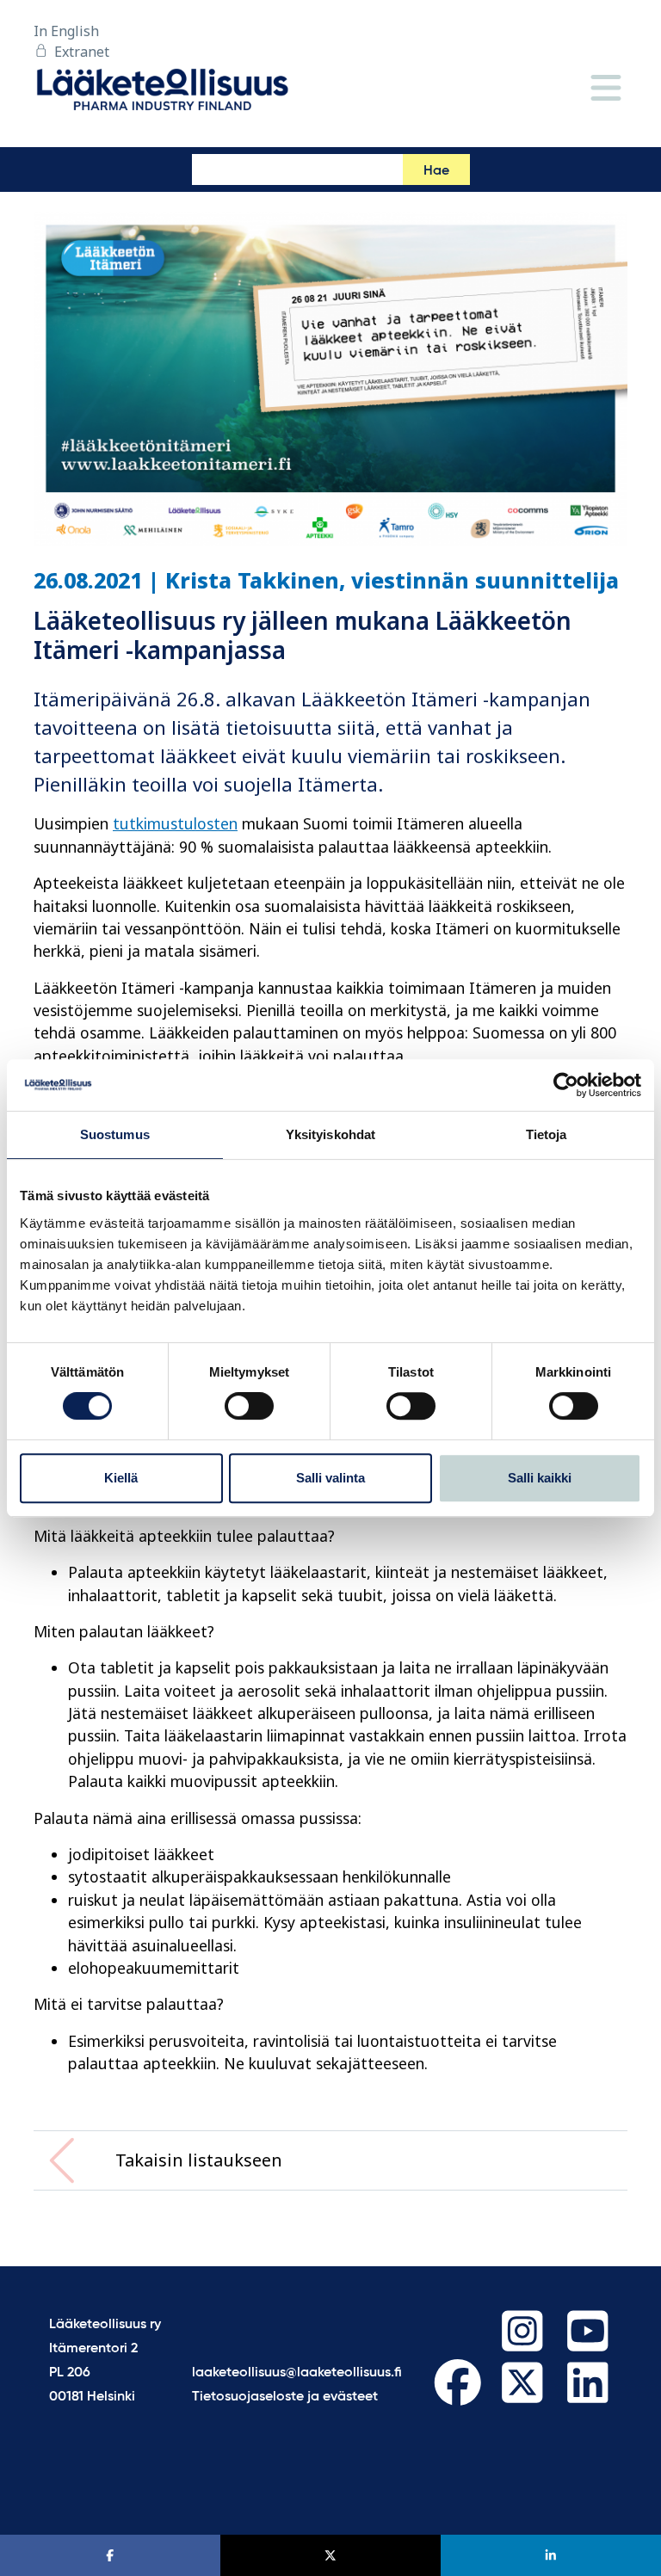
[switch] (249, 1406)
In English (66, 31)
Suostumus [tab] (115, 1134)
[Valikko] (606, 89)
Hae (436, 171)
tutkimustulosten (175, 823)
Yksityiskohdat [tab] (330, 1134)
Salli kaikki (540, 1478)
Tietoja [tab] (547, 1134)
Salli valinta (330, 1478)
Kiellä (121, 1478)
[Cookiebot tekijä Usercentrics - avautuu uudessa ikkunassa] (566, 1085)
